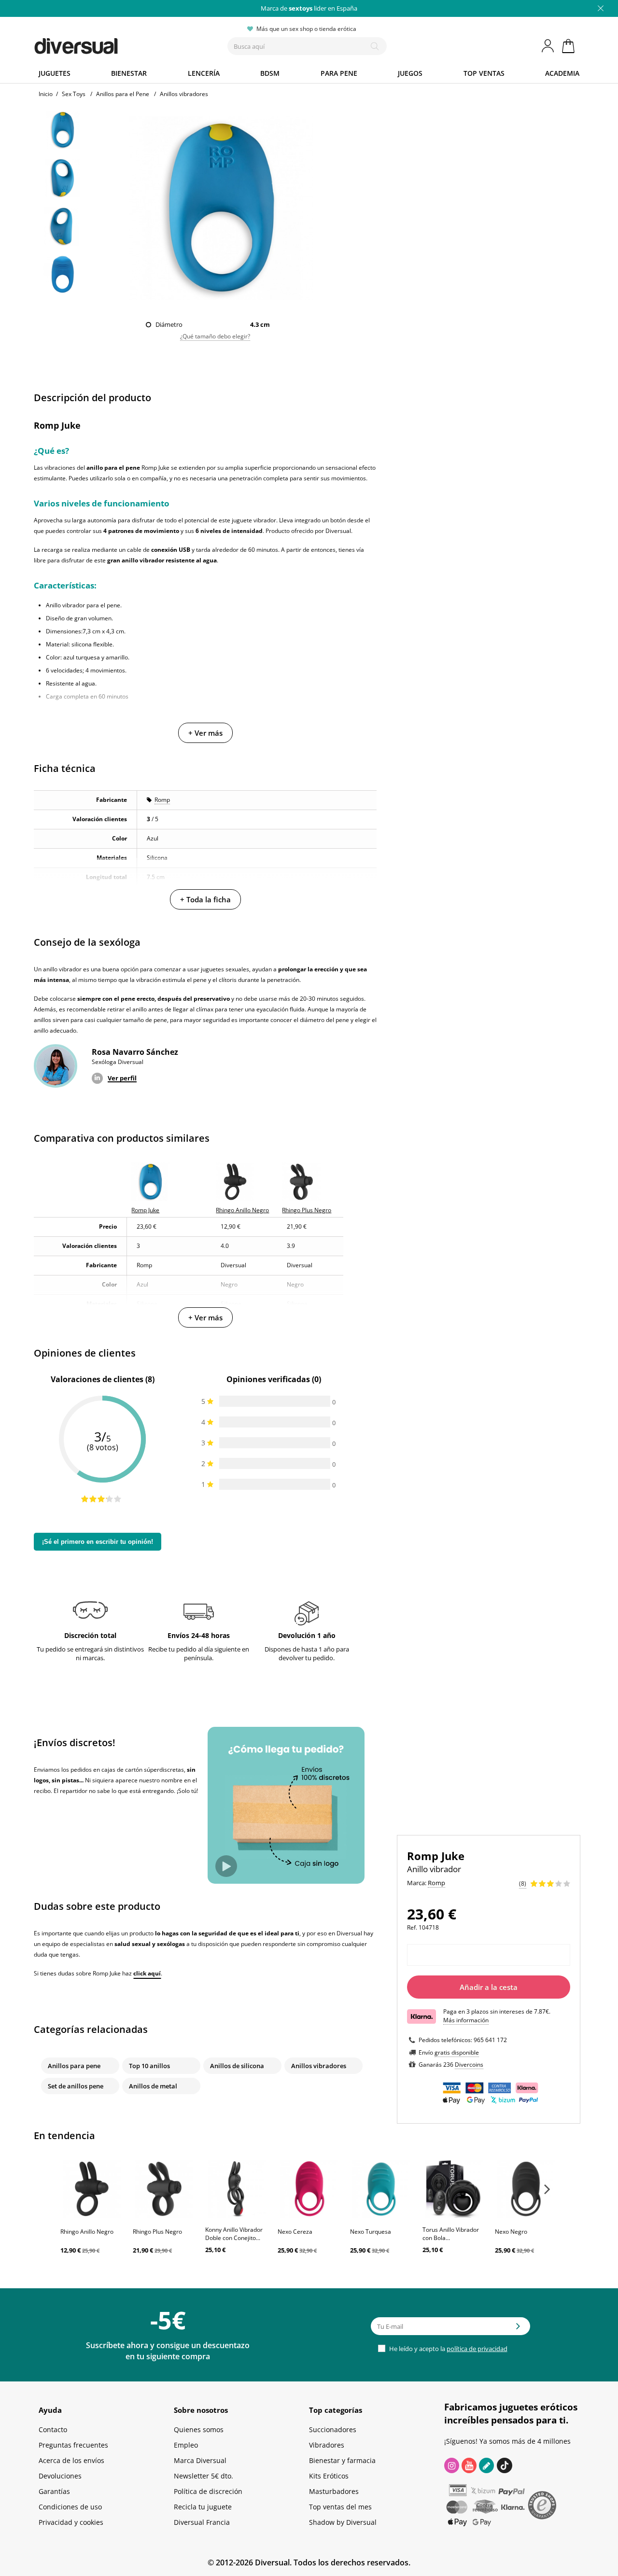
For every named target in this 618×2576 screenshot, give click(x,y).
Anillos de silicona (237, 2066)
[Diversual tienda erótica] (111, 44)
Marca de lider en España (309, 8)
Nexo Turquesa (371, 2232)
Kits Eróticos (329, 2476)
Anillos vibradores (319, 2066)
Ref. (412, 1927)
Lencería (204, 73)
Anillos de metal (153, 2086)
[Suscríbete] (518, 2329)
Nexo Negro (511, 2232)
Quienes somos (199, 2429)
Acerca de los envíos (71, 2460)
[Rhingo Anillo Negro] (92, 2189)
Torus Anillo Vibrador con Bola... (451, 2234)
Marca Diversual (200, 2460)
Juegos (410, 73)
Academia (562, 73)
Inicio (46, 94)
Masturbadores (334, 2491)
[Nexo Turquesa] (381, 2189)
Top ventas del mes (340, 2507)
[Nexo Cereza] (309, 2189)
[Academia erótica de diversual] (486, 2465)
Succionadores (333, 2429)
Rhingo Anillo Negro (87, 2232)
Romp (162, 800)
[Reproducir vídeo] (226, 1866)
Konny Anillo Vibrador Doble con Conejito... (234, 2234)
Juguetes (55, 73)
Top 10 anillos (149, 2066)
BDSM (270, 73)
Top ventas (484, 73)
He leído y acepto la (448, 2349)
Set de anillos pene (76, 2086)
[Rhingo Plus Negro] (164, 2189)
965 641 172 (490, 2040)
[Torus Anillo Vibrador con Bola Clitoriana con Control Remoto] (454, 2189)
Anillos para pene (74, 2066)
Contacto (53, 2429)
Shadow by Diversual (343, 2522)
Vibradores (327, 2445)
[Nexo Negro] (526, 2189)
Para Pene (339, 73)
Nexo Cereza (295, 2232)
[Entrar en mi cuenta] (548, 46)
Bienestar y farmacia (342, 2460)
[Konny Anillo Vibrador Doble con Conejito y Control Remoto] (237, 2189)
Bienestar (129, 73)
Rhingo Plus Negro (157, 2232)
